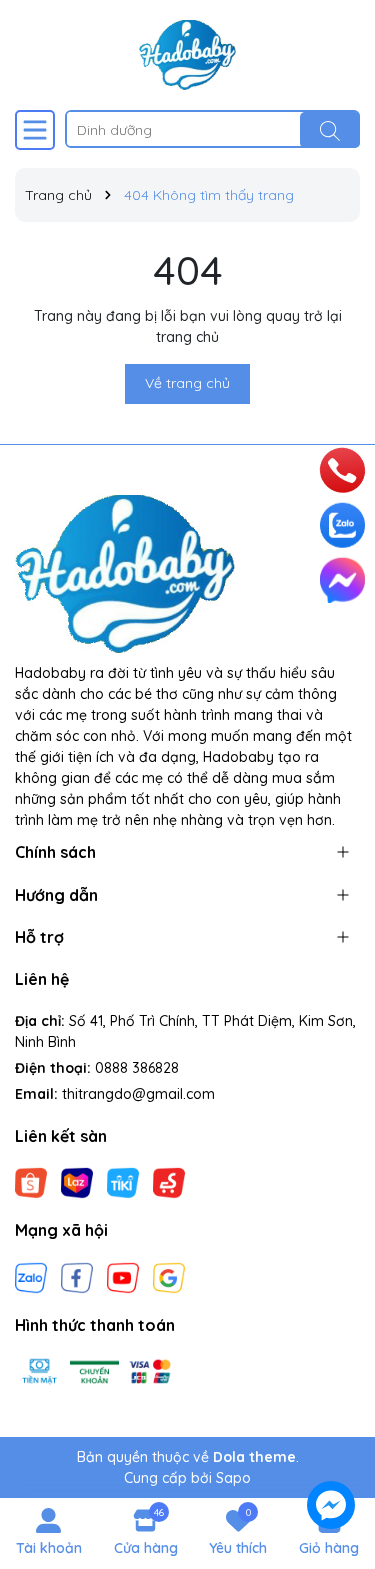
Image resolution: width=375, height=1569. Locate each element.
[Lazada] (77, 1182)
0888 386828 (137, 1068)
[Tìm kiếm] (330, 130)
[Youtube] (123, 1276)
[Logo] (187, 55)
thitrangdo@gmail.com (138, 1094)
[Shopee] (31, 1182)
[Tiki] (123, 1182)
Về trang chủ (187, 383)
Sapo (233, 1478)
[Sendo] (169, 1182)
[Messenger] (342, 579)
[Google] (169, 1276)
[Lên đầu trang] (332, 1389)
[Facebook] (77, 1276)
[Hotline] (343, 469)
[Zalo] (31, 1276)
